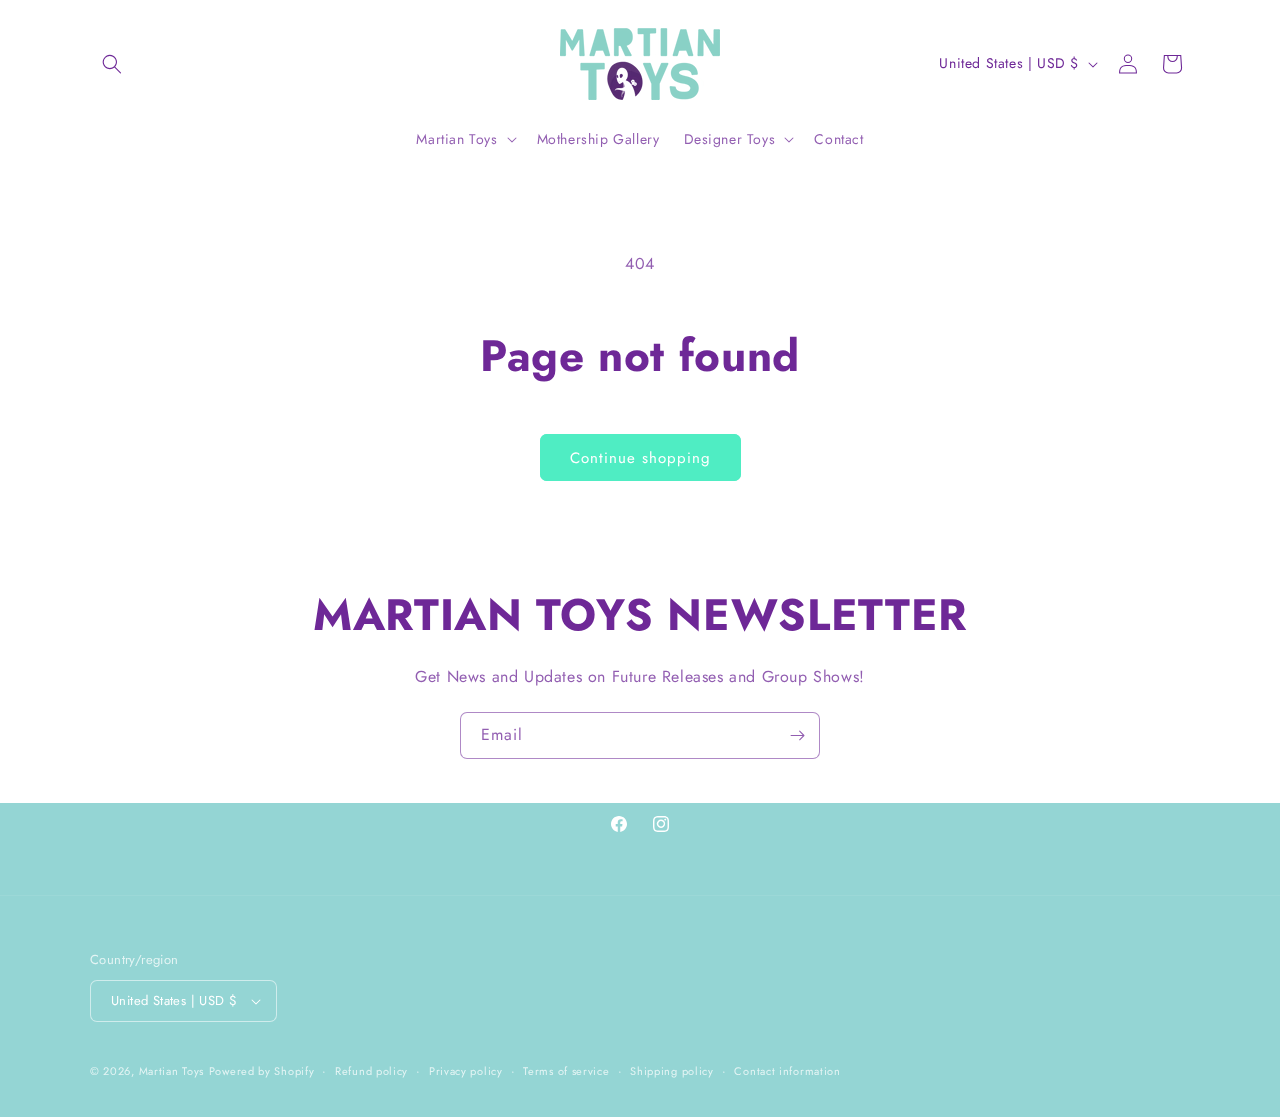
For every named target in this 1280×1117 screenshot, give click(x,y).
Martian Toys (171, 1071)
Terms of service (566, 1071)
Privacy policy (466, 1071)
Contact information (787, 1071)
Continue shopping (640, 458)
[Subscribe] (797, 735)
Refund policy (371, 1071)
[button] (112, 64)
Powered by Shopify (262, 1071)
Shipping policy (672, 1071)
